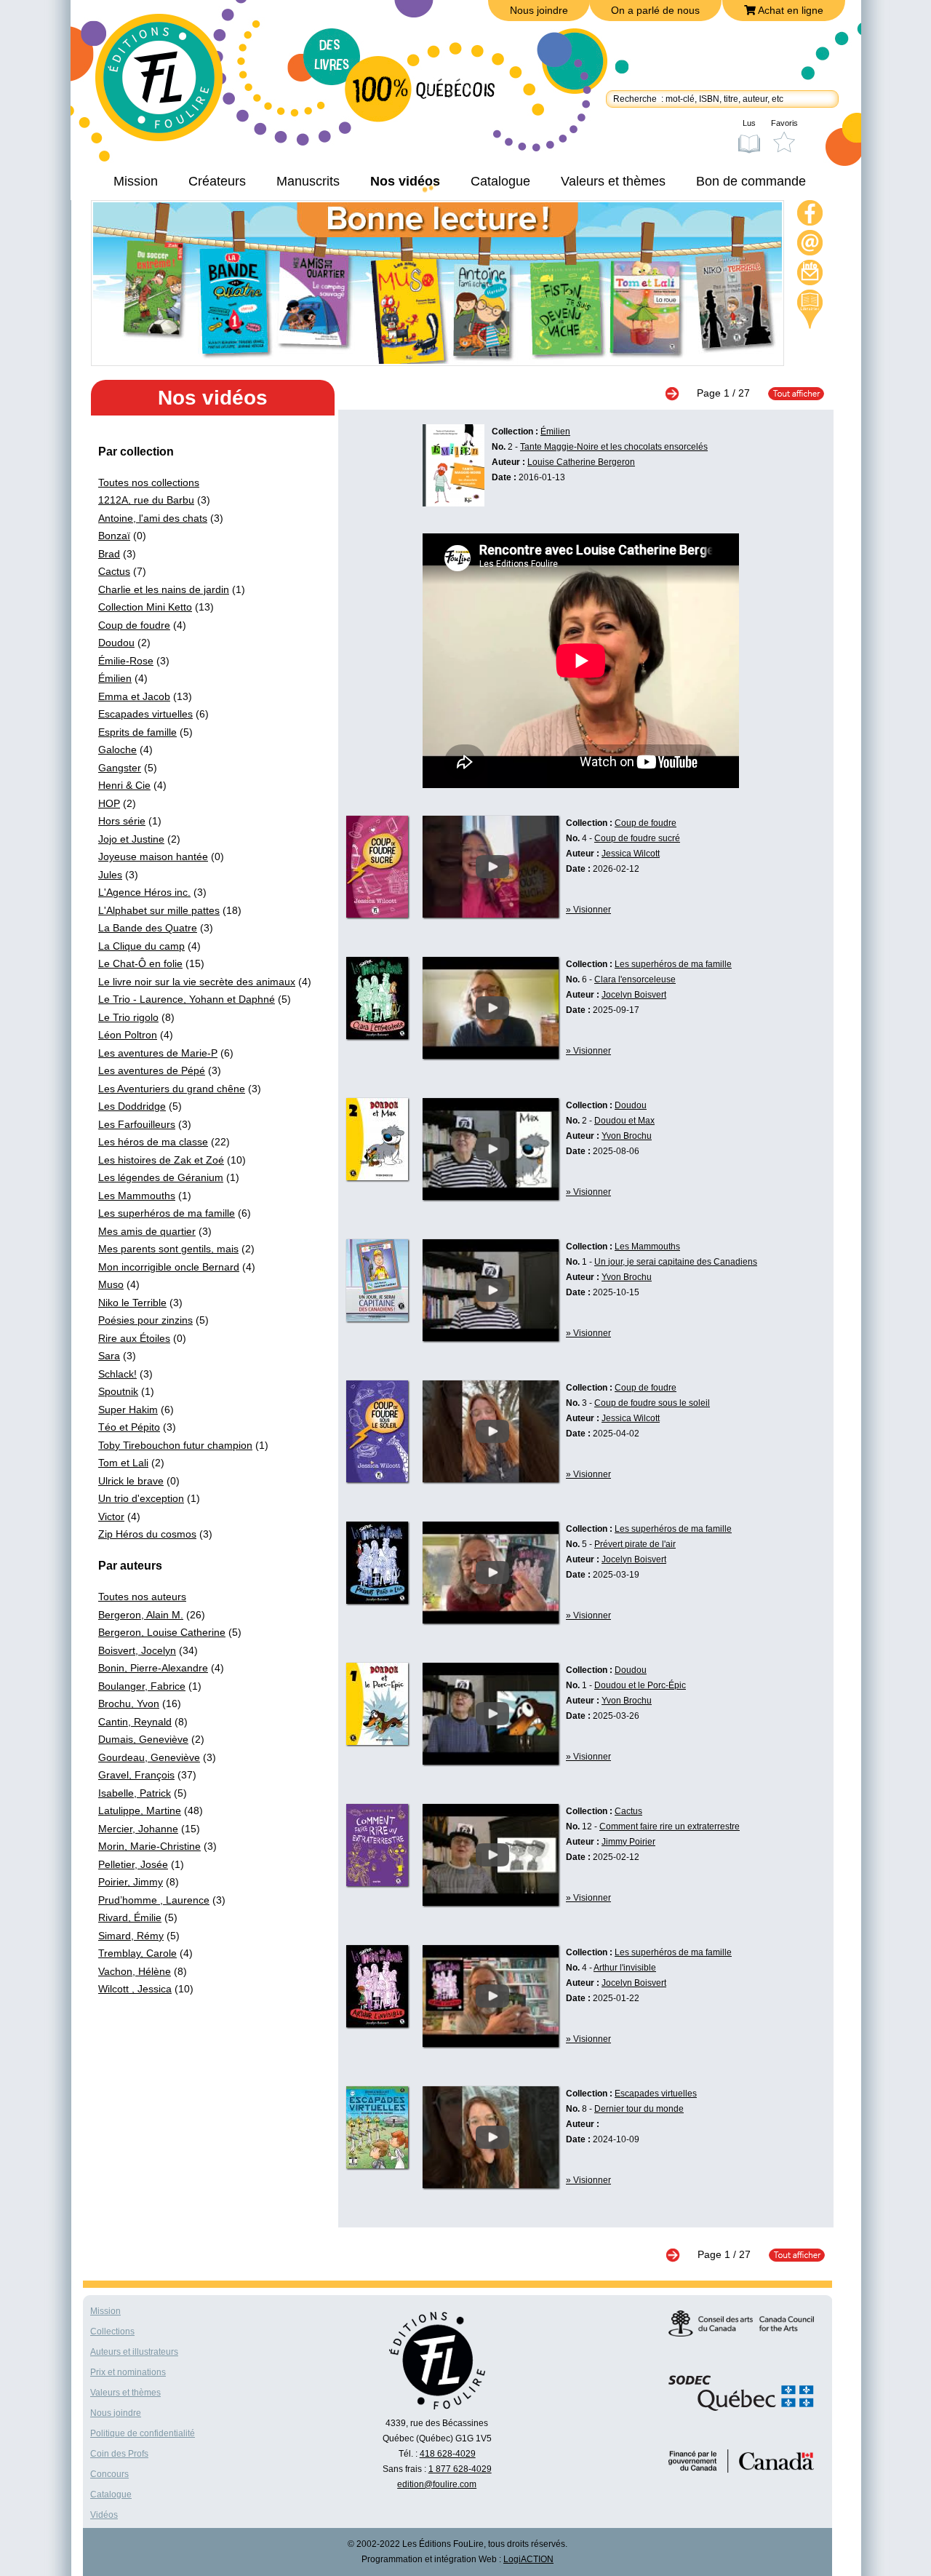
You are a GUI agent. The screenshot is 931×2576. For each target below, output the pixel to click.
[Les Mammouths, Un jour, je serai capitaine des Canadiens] (377, 1318)
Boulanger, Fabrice (142, 1686)
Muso (111, 1284)
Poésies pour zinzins (145, 1320)
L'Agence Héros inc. (144, 892)
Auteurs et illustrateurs (134, 2352)
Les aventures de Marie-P (158, 1053)
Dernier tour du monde (639, 2109)
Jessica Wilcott (631, 854)
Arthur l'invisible (625, 1968)
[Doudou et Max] (491, 1196)
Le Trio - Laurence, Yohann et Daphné (187, 999)
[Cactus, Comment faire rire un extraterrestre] (377, 1883)
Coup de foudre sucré (637, 838)
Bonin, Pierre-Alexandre (153, 1668)
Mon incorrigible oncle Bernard (169, 1267)
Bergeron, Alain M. (141, 1615)
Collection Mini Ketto (145, 607)
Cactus (114, 571)
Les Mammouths (137, 1196)
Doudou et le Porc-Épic (640, 1685)
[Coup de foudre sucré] (491, 914)
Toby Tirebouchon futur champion (175, 1445)
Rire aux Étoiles (134, 1338)
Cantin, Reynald (135, 1722)
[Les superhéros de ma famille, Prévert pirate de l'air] (377, 1600)
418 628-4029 (448, 2454)
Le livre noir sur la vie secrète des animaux (197, 982)
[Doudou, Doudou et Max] (377, 1177)
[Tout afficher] (789, 393)
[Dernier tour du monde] (491, 2185)
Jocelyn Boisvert (634, 995)
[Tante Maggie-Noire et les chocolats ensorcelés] (453, 503)
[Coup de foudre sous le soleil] (491, 1479)
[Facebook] (810, 215)
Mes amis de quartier (147, 1231)
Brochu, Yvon (129, 1704)
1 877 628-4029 (460, 2469)
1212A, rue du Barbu (146, 500)
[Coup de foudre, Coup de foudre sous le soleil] (377, 1479)
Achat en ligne (790, 10)
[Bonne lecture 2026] (437, 360)
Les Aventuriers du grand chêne (172, 1089)
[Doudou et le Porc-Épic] (491, 1761)
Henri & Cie (124, 785)
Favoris (784, 123)
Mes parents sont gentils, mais (168, 1249)
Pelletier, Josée (133, 1864)
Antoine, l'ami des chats (153, 518)
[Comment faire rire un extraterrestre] (491, 1902)
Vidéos (104, 2515)
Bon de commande (751, 181)
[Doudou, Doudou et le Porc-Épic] (377, 1741)
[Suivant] (679, 393)
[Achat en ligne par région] (810, 309)
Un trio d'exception (141, 1498)
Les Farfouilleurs (137, 1124)
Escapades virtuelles (145, 714)
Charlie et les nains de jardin (164, 589)
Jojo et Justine (131, 839)
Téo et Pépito (129, 1427)
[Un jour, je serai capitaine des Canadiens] (491, 1337)
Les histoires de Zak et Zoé (161, 1160)
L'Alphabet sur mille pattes (159, 910)
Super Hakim (128, 1410)
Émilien (115, 678)
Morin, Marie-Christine (149, 1846)
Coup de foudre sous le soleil (652, 1403)
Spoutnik (118, 1391)
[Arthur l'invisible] (491, 2043)
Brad (109, 554)
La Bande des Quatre (148, 928)
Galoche (117, 750)
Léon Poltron (128, 1035)
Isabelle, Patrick (135, 1793)
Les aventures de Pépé (152, 1070)
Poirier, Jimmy (131, 1882)
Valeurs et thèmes (613, 181)
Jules (110, 875)
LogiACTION (528, 2559)
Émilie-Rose (126, 661)
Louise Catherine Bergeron (581, 462)
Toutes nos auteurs (142, 1597)
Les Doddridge (132, 1106)
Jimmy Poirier (628, 1842)
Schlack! (117, 1374)
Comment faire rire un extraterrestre (670, 1826)
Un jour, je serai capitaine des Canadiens (676, 1262)
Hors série (122, 821)
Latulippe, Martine (140, 1810)
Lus (749, 123)
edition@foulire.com (437, 2484)
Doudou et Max (624, 1121)
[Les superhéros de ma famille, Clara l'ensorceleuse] (377, 1035)
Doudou (116, 643)
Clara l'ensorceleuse (635, 979)
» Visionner (588, 910)
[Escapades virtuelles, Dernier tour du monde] (377, 2165)
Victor (111, 1516)
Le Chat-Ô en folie (140, 963)
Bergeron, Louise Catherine (162, 1632)
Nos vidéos (405, 181)
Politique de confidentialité (143, 2433)
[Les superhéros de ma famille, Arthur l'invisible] (377, 2024)
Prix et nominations (128, 2372)
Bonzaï (114, 536)
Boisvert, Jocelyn (137, 1650)
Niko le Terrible (132, 1303)
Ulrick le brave (131, 1481)
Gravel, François (136, 1775)
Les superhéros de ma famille (167, 1213)
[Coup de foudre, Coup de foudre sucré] (377, 914)
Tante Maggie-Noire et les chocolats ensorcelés (614, 447)
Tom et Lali (123, 1463)
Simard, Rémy (131, 1936)
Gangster (120, 768)
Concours (109, 2474)
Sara (109, 1356)
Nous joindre (539, 10)
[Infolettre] (810, 275)
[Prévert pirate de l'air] (491, 1620)
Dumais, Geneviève (143, 1739)
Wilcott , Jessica (135, 1989)
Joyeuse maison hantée (153, 856)
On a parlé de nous (655, 10)
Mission (136, 181)
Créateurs (217, 181)
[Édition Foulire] (169, 84)
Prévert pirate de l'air (635, 1544)
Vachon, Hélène (135, 1971)
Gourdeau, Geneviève (149, 1757)
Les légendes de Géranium (161, 1177)
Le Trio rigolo (128, 1017)
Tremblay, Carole (137, 1953)
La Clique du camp (141, 946)
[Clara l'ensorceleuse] (491, 1055)
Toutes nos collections (149, 482)
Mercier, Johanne (138, 1829)
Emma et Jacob (134, 696)
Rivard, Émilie (130, 1917)
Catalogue (500, 181)
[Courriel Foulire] (810, 245)
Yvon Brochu (627, 1136)
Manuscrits (308, 181)
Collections (112, 2331)
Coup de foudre (134, 625)
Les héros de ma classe (153, 1142)
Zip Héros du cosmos (147, 1534)
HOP (109, 803)
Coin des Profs (119, 2454)
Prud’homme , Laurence (154, 1900)
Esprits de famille (137, 732)
